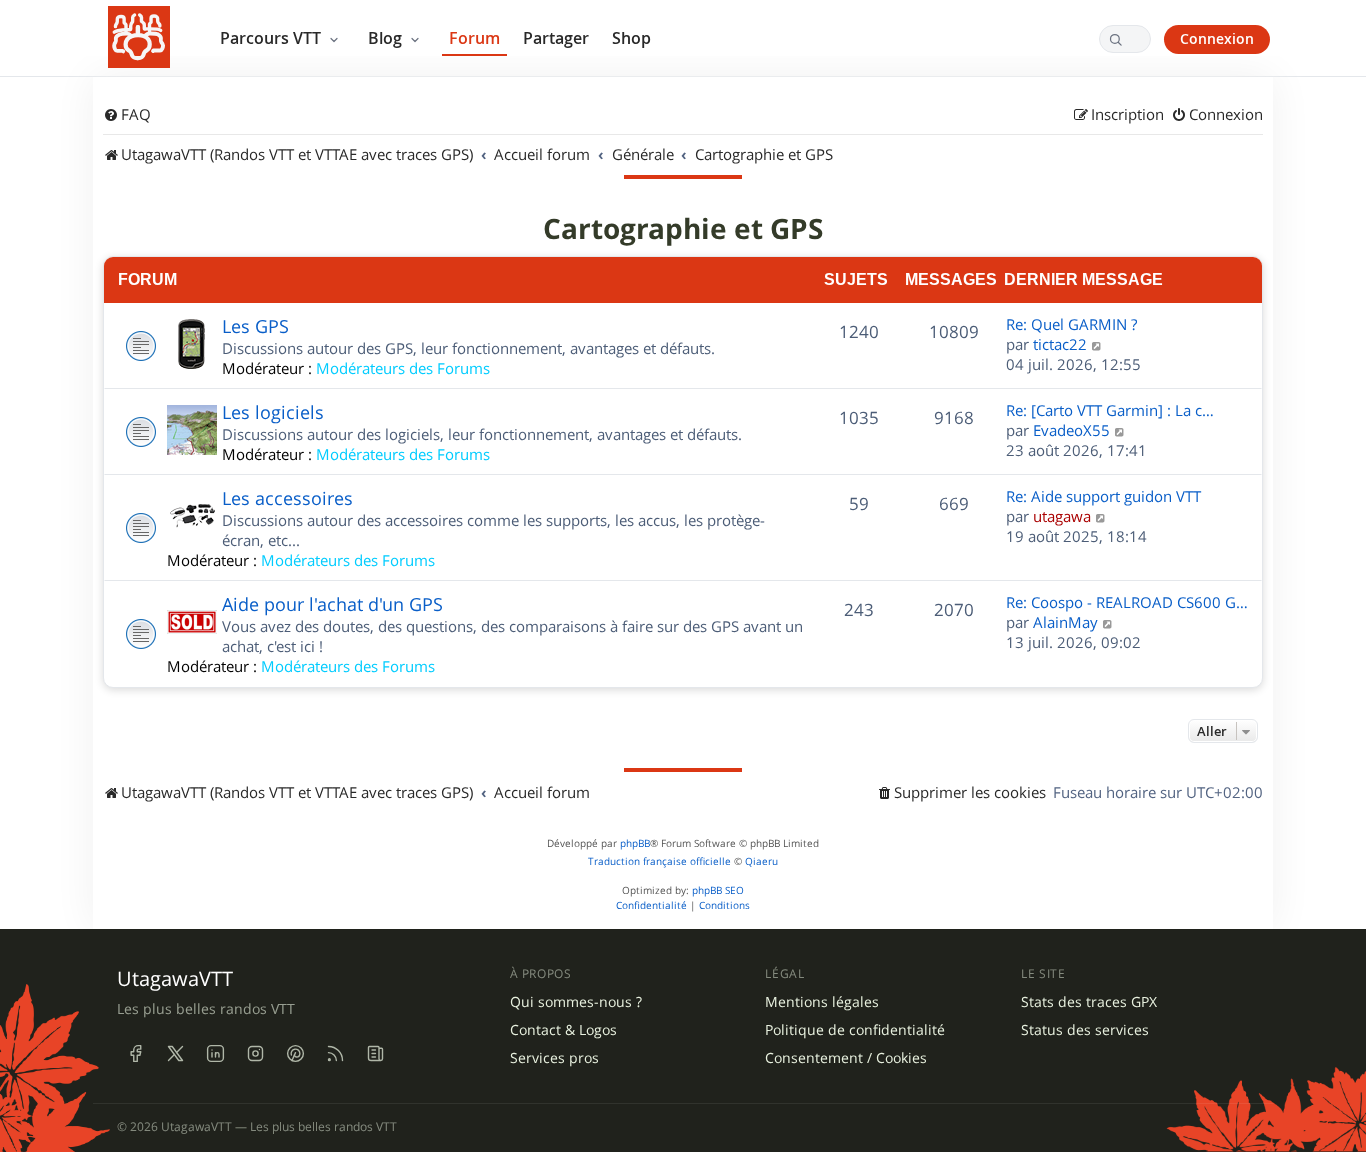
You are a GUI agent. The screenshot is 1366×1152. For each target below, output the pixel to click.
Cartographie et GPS (683, 229)
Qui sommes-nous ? (576, 1002)
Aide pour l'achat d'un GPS (332, 604)
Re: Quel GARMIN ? (1071, 324)
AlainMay (1065, 622)
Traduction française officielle (659, 861)
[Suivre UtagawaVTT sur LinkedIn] (215, 1053)
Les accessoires (287, 498)
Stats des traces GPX (1089, 1002)
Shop (631, 38)
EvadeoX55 (1071, 430)
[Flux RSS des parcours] (335, 1053)
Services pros (554, 1058)
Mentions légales (822, 1002)
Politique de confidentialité (855, 1030)
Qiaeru (761, 861)
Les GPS (255, 326)
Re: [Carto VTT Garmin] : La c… (1110, 410)
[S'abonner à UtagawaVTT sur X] (175, 1053)
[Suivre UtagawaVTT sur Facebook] (135, 1053)
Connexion (1217, 38)
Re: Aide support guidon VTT (1103, 496)
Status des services (1085, 1030)
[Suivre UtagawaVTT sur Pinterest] (295, 1053)
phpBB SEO (718, 890)
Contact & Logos (563, 1030)
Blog (387, 38)
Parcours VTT (272, 38)
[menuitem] (127, 115)
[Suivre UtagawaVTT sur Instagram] (255, 1053)
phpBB (635, 843)
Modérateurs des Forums (403, 368)
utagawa (1062, 516)
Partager (556, 38)
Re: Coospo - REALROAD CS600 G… (1127, 602)
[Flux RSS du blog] (375, 1053)
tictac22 (1060, 344)
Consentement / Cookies (846, 1058)
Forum (474, 38)
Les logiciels (273, 412)
